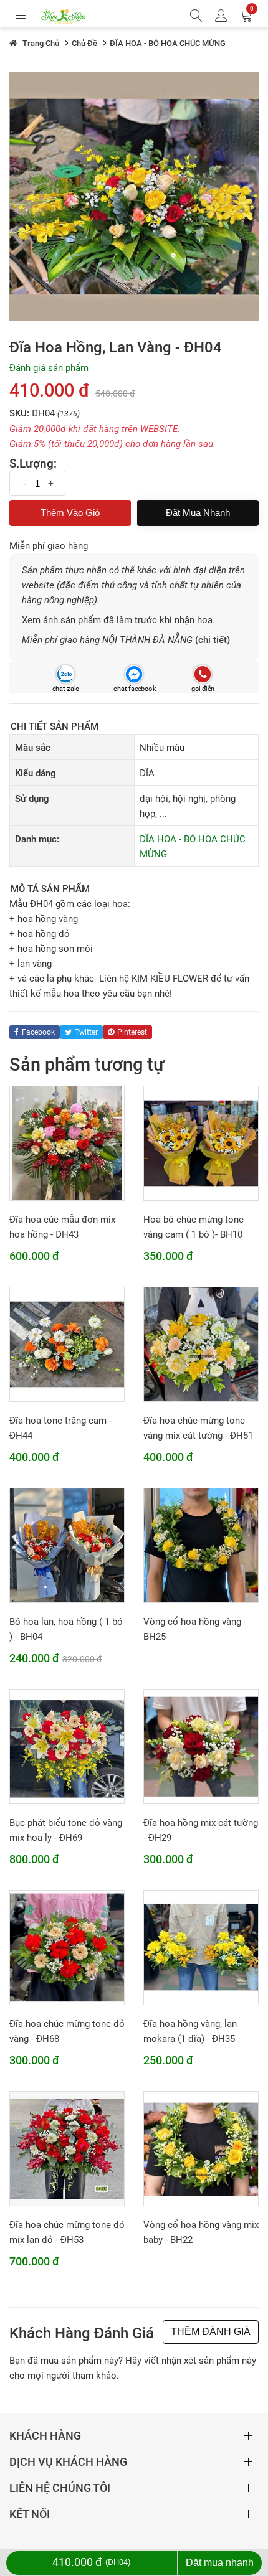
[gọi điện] (202, 675)
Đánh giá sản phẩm (49, 368)
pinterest (132, 1032)
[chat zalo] (65, 675)
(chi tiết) (213, 640)
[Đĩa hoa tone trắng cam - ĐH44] (67, 1343)
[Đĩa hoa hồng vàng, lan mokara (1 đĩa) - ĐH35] (201, 1947)
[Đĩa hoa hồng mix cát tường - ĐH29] (201, 1746)
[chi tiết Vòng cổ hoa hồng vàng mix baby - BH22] (201, 2148)
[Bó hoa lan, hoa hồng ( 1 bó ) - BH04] (67, 1544)
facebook (38, 1032)
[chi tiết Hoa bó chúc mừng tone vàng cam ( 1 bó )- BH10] (201, 1142)
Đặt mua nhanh (198, 513)
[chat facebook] (134, 675)
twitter (86, 1032)
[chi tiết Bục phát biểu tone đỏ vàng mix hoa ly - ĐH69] (67, 1746)
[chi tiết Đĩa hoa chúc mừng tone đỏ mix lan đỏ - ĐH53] (67, 2148)
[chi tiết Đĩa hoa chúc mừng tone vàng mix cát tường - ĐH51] (201, 1343)
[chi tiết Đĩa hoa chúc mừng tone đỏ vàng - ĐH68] (67, 1947)
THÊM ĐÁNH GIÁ (211, 2332)
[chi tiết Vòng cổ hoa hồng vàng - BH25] (201, 1544)
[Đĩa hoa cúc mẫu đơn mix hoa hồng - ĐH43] (67, 1142)
